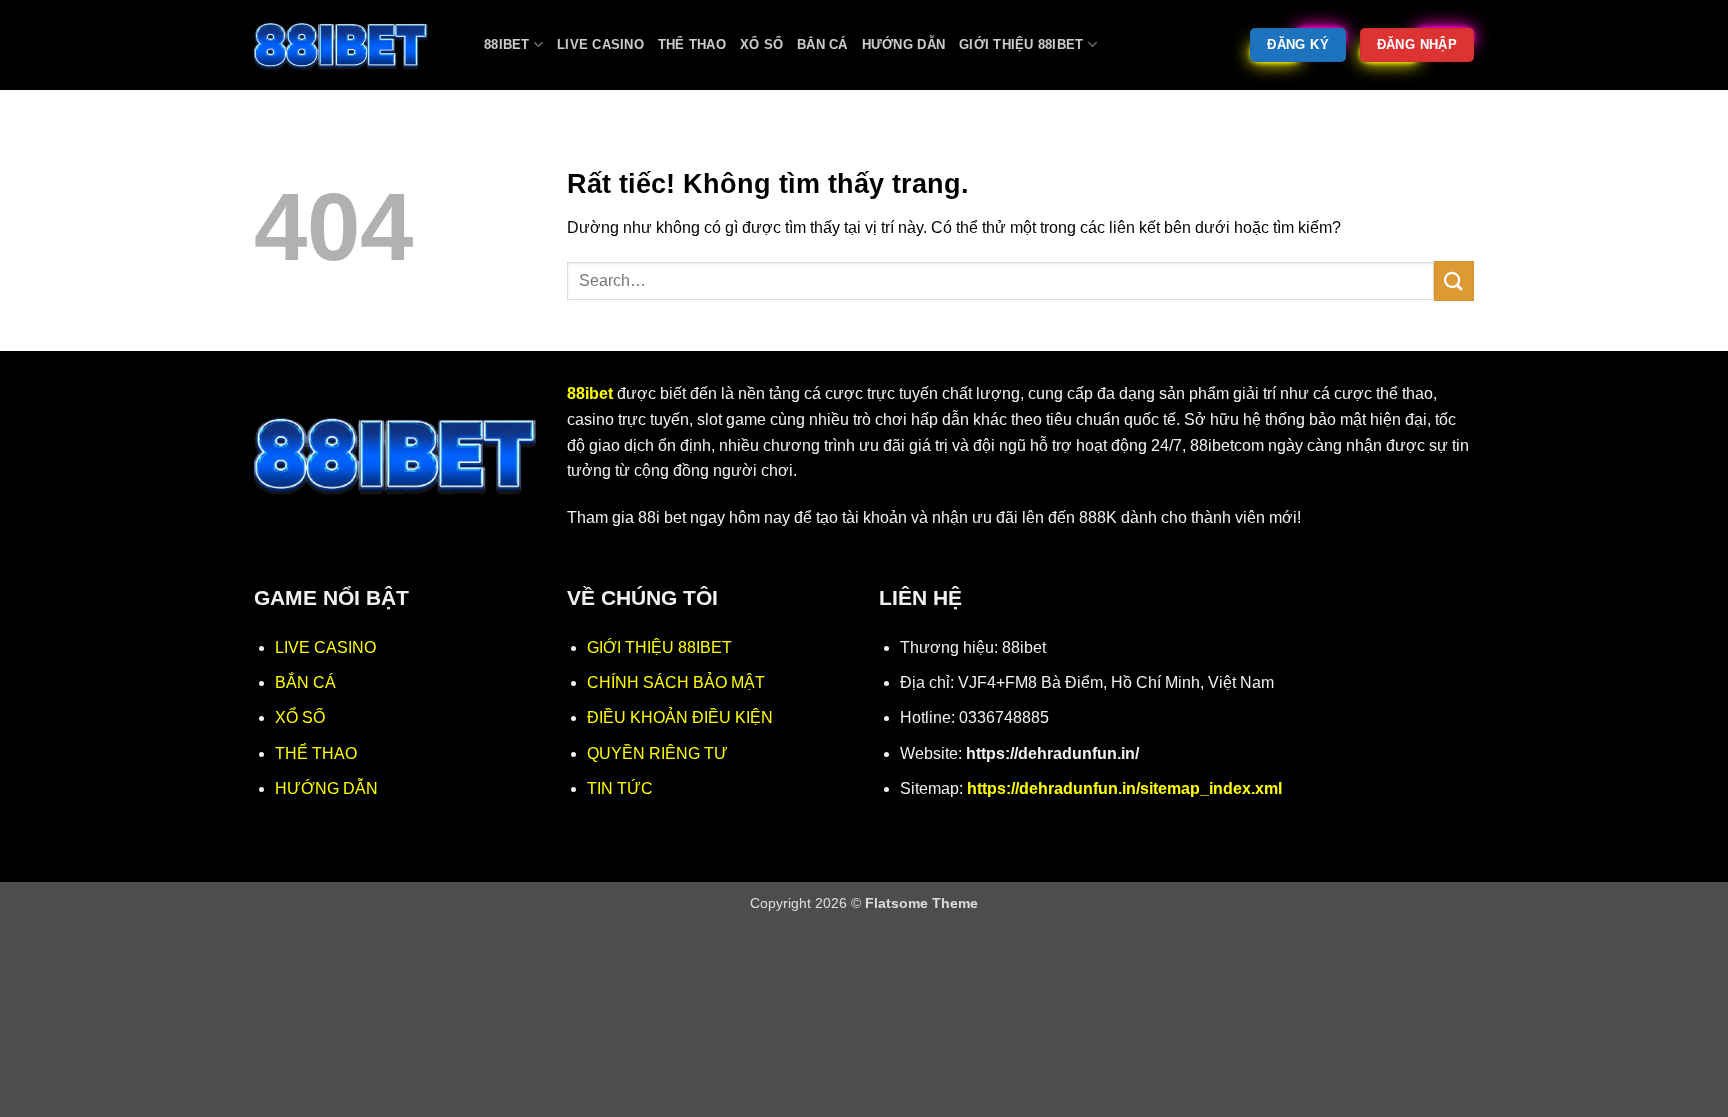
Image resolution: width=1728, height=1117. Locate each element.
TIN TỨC (620, 788)
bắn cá (822, 44)
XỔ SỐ (300, 717)
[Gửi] (1454, 280)
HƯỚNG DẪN (326, 788)
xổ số (761, 44)
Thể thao (692, 44)
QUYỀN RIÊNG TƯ (657, 753)
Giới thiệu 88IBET (1021, 44)
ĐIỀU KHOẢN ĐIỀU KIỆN (680, 717)
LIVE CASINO (325, 647)
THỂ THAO (316, 753)
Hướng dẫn (903, 44)
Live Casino (600, 44)
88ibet (507, 44)
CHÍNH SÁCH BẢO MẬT (676, 682)
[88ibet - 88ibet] (354, 45)
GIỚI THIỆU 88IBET (659, 647)
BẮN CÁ (305, 682)
